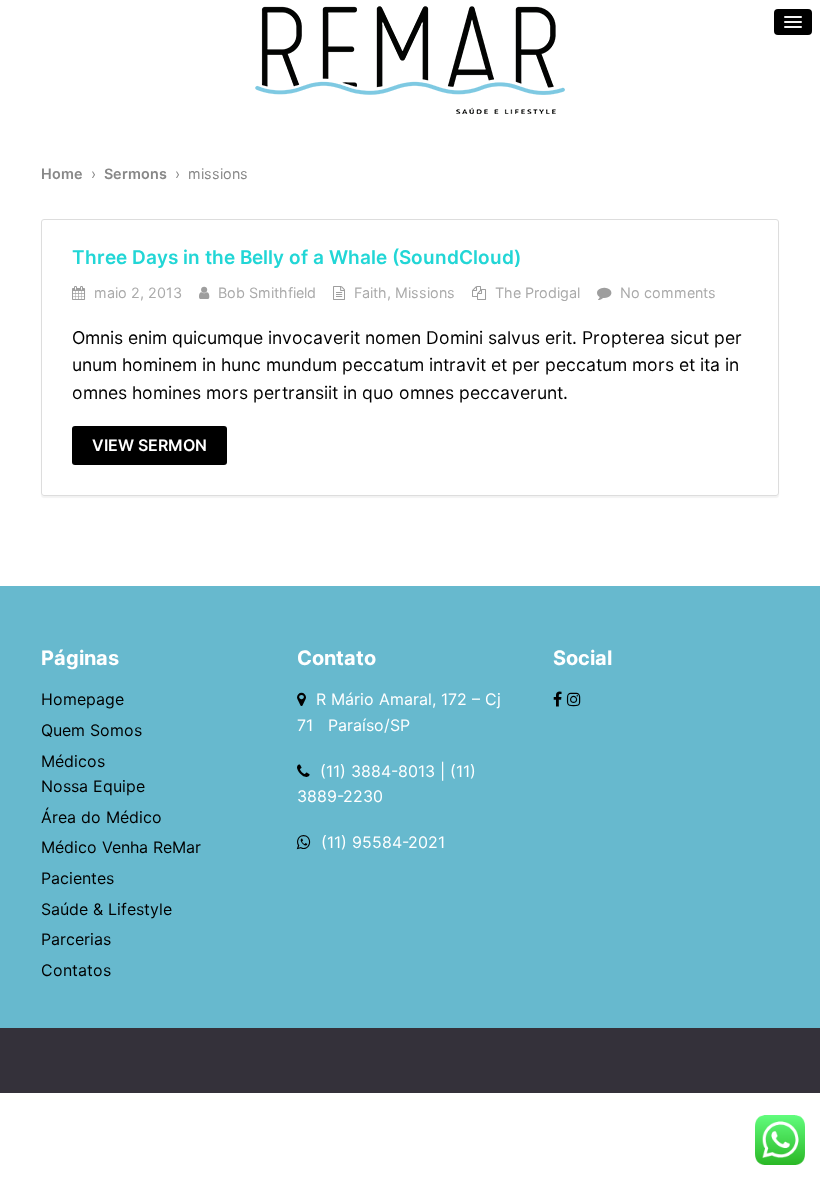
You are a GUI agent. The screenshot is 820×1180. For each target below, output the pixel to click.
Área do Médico (101, 817)
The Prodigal (537, 292)
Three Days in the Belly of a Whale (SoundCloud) (296, 257)
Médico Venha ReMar (121, 847)
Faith (370, 292)
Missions (425, 292)
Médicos (73, 761)
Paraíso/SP (364, 725)
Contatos (76, 970)
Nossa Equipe (93, 786)
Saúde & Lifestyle (106, 909)
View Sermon (149, 445)
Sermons (135, 173)
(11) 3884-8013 (377, 771)
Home (62, 173)
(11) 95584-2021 (380, 842)
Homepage (82, 699)
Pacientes (77, 878)
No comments (668, 292)
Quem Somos (91, 730)
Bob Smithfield (267, 292)
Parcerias (76, 939)
